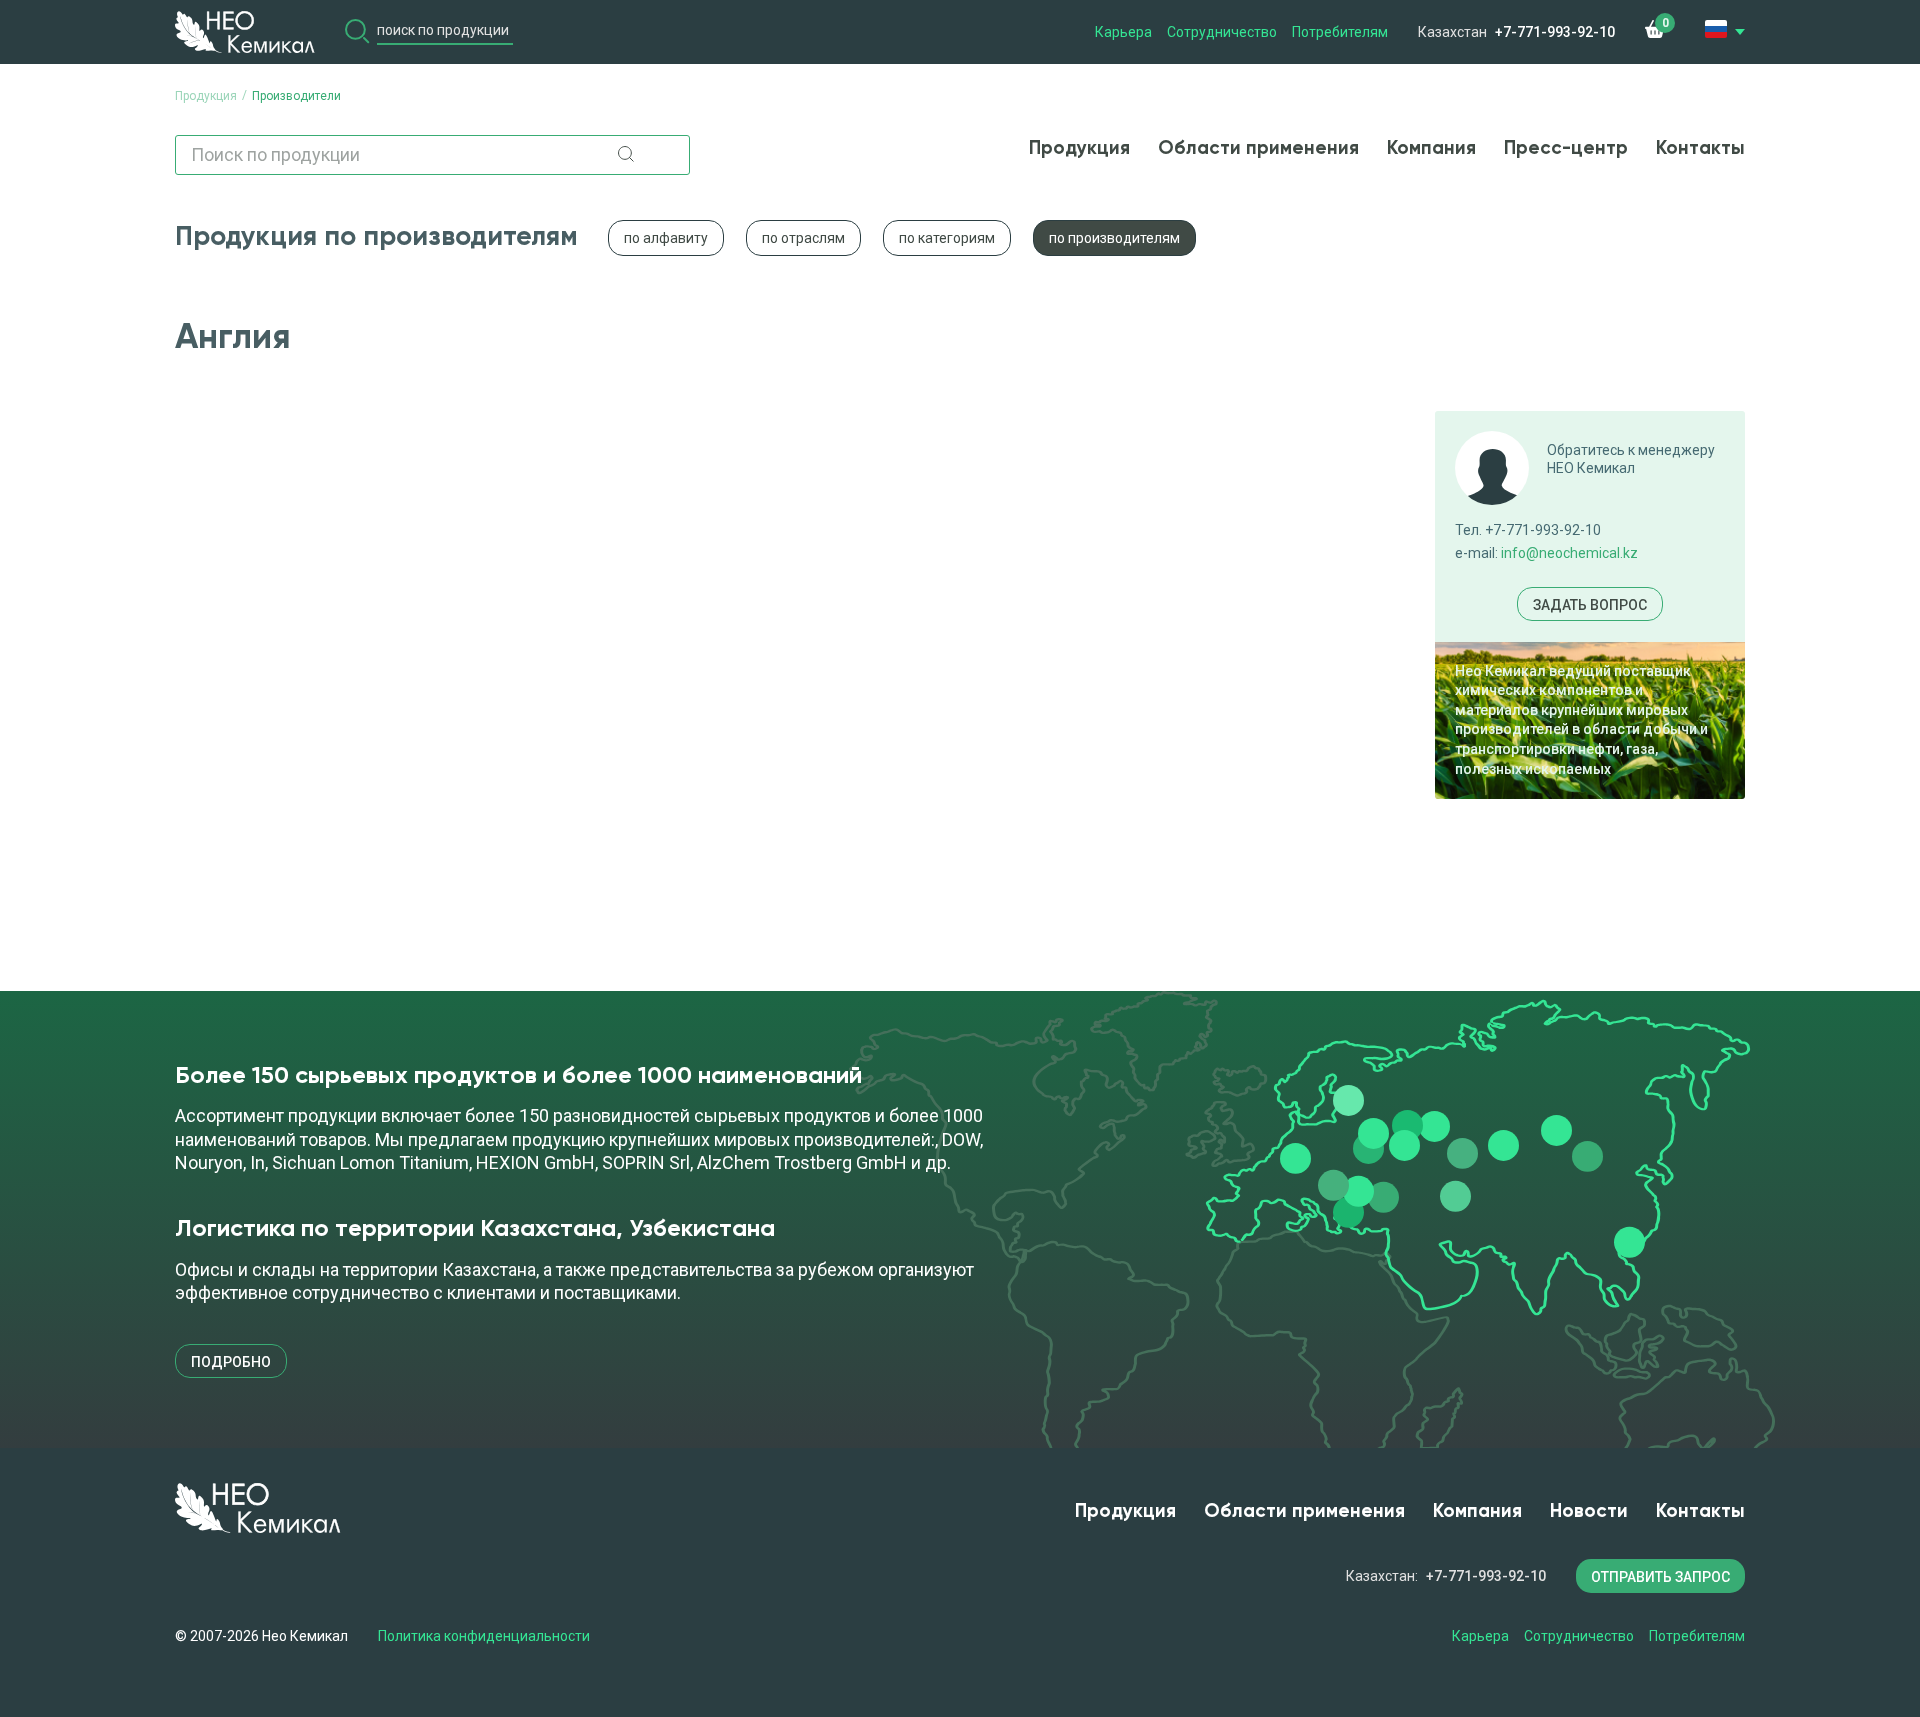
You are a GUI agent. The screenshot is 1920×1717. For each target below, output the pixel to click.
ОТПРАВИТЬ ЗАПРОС (1660, 1577)
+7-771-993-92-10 (1555, 32)
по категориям (947, 238)
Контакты (1700, 148)
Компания (1431, 148)
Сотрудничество (1222, 32)
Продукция (1079, 148)
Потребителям (1340, 32)
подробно (231, 1362)
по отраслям (803, 238)
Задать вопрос (1590, 605)
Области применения (1258, 148)
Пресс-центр (1566, 148)
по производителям (1114, 238)
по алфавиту (666, 238)
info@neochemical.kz (1569, 553)
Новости (1589, 1511)
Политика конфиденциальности (484, 1636)
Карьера (1123, 32)
